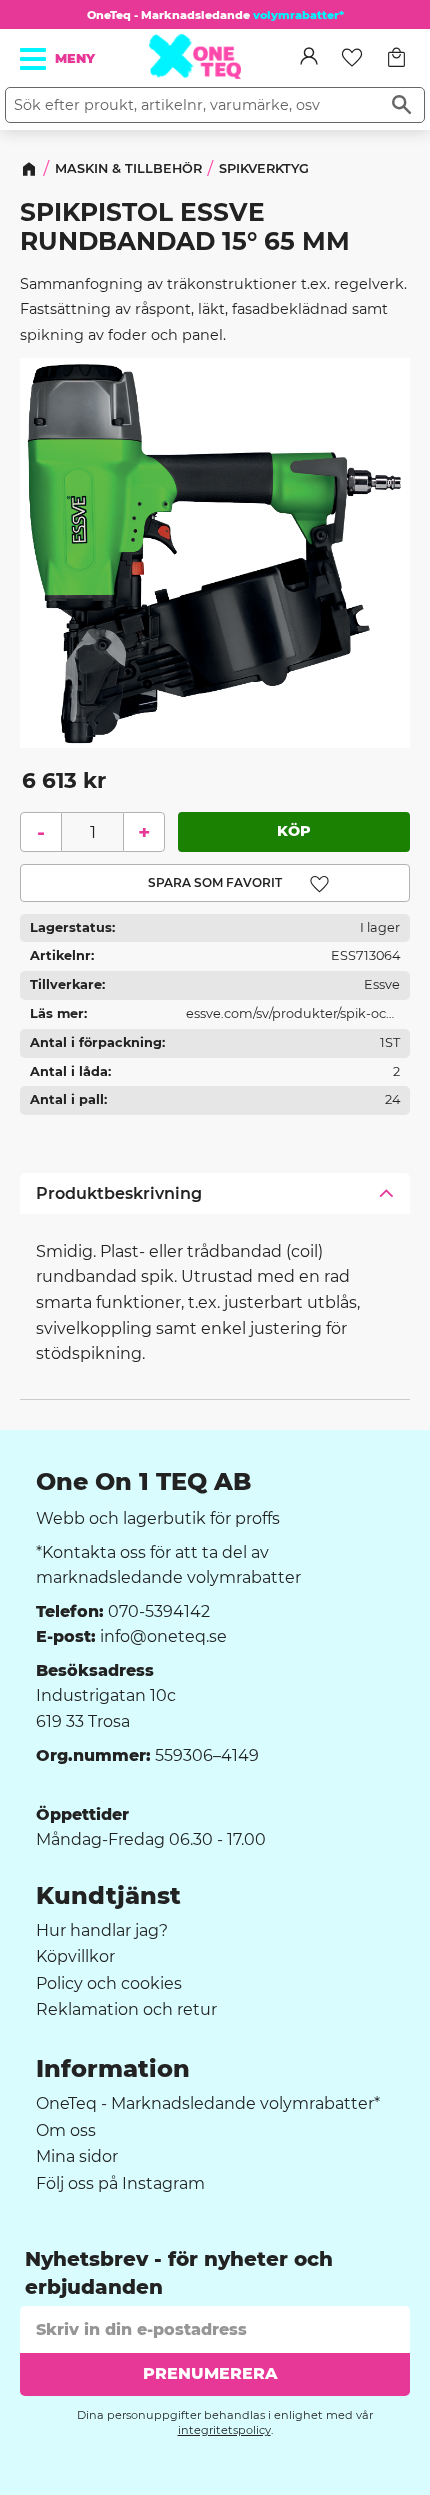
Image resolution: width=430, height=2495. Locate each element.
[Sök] (401, 105)
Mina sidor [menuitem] (77, 2157)
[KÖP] (294, 832)
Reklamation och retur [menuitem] (126, 2010)
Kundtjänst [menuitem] (108, 1896)
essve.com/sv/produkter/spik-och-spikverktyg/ (293, 1017)
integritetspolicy (224, 2430)
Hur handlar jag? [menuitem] (102, 1931)
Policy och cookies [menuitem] (109, 1984)
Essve (382, 985)
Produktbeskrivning (119, 1193)
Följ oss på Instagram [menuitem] (120, 2184)
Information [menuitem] (113, 2069)
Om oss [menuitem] (66, 2131)
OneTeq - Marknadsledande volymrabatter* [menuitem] (208, 2104)
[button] (34, 59)
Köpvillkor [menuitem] (75, 1957)
